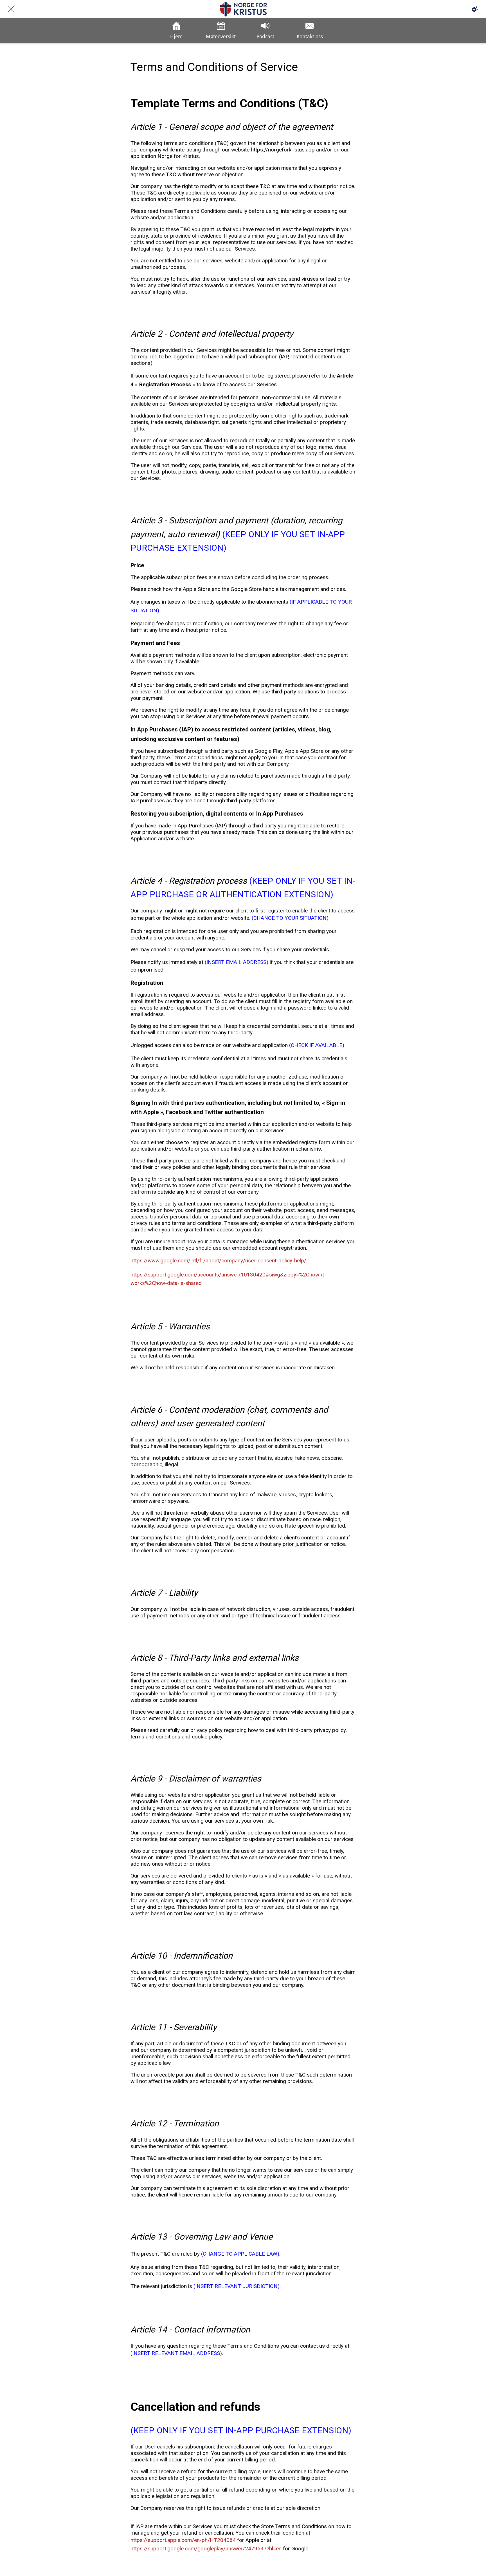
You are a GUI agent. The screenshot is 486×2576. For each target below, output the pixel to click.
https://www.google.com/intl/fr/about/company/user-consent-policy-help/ (218, 1261)
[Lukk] (11, 9)
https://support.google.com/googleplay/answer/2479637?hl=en (206, 2549)
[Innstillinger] (475, 9)
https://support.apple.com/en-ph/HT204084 (183, 2540)
